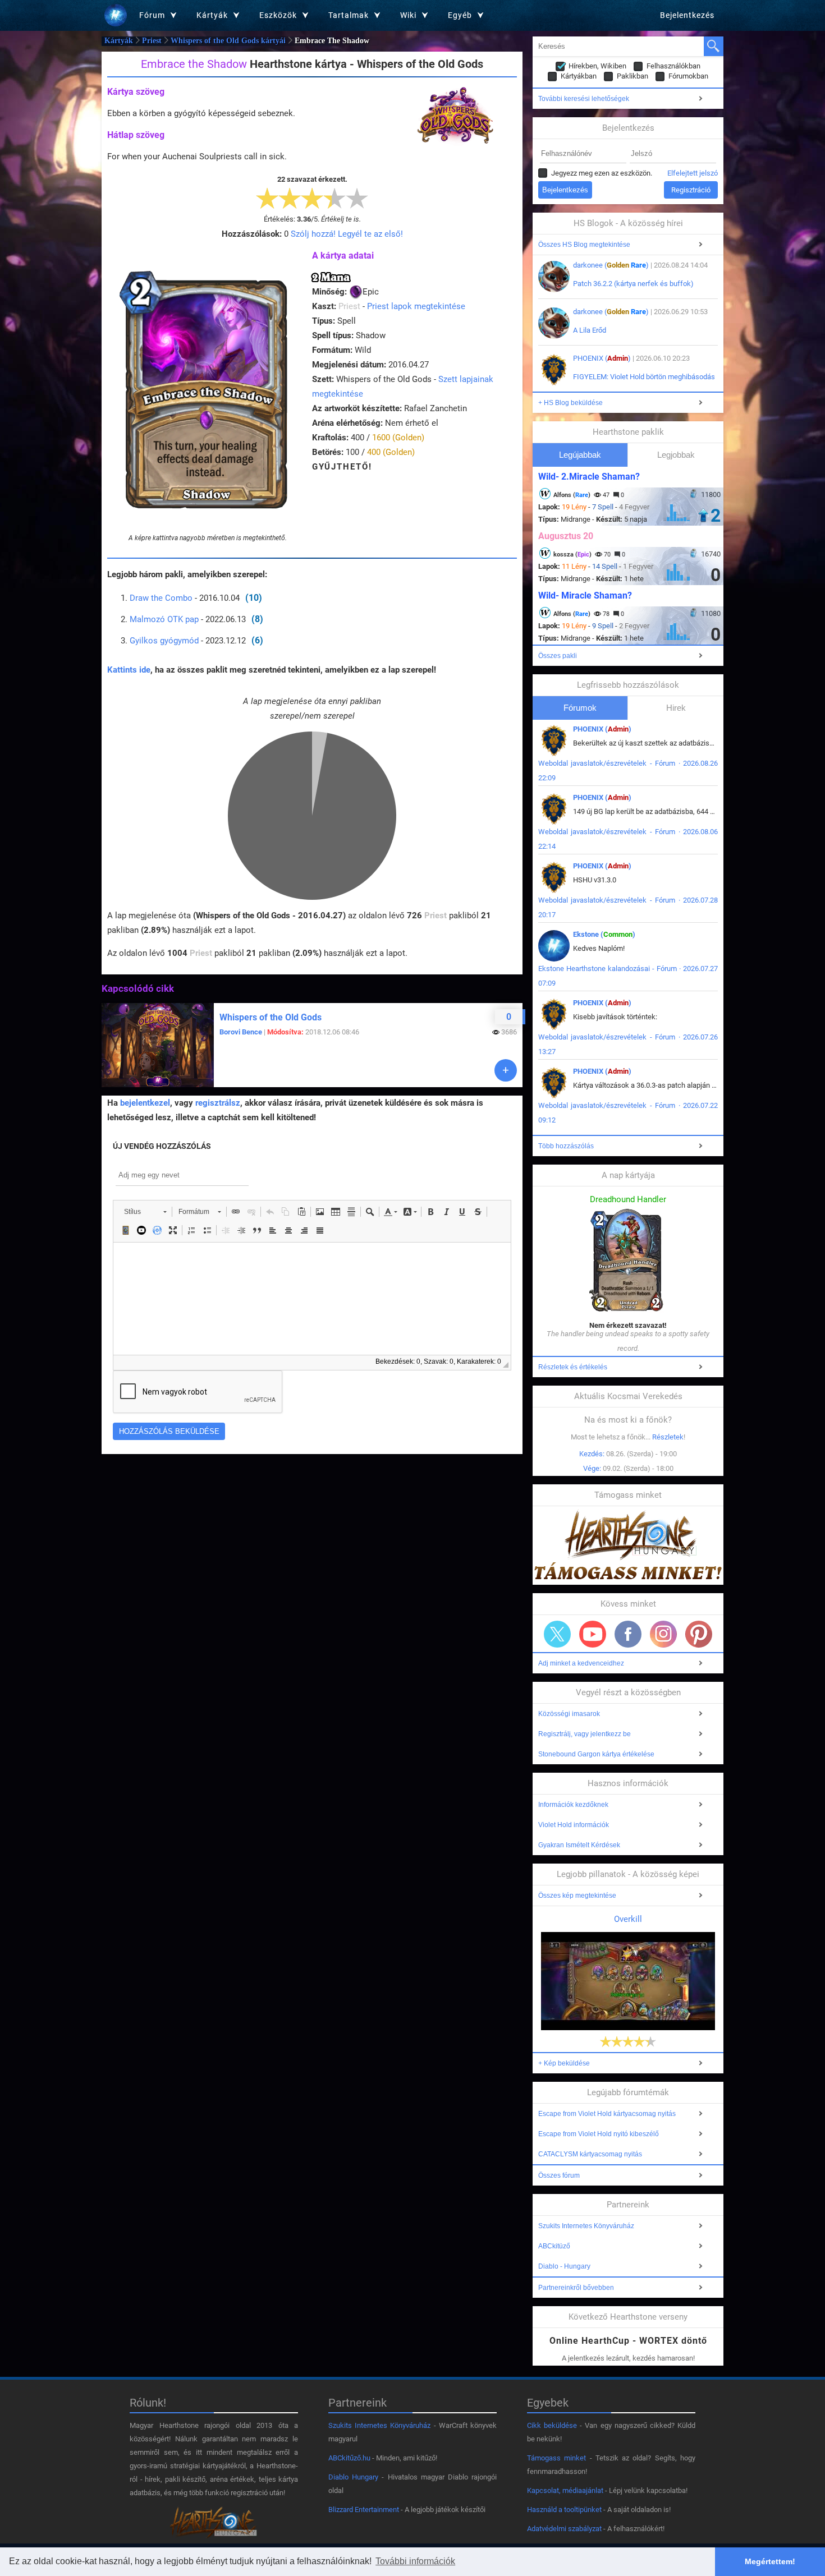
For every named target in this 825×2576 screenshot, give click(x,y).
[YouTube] (593, 1634)
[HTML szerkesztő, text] (312, 1299)
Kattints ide (129, 670)
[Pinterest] (699, 1634)
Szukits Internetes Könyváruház (586, 2226)
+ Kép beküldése (564, 2063)
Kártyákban (579, 76)
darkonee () (611, 265)
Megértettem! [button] (770, 2561)
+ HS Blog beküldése (570, 403)
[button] (145, 1212)
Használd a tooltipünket (564, 2510)
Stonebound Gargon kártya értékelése (596, 1754)
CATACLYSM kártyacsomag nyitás (590, 2154)
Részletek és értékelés (573, 1367)
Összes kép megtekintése (577, 1896)
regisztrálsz (218, 1103)
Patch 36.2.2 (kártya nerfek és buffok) (633, 284)
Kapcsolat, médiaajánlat (565, 2490)
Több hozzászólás (566, 1146)
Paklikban (632, 76)
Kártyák (119, 41)
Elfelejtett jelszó (693, 173)
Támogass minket (556, 2458)
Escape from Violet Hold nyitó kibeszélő (599, 2134)
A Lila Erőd (590, 330)
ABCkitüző (554, 2246)
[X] (557, 1634)
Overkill (628, 1919)
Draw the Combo (161, 598)
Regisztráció (691, 190)
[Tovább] (506, 1070)
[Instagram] (663, 1634)
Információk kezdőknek (573, 1805)
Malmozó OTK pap (164, 619)
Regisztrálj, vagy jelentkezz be (585, 1734)
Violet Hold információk (574, 1825)
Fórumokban (688, 76)
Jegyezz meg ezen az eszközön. (602, 173)
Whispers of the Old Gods (271, 1017)
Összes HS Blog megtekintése (584, 245)
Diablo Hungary (353, 2477)
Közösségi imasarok (569, 1714)
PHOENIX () (602, 358)
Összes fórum (559, 2175)
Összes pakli (558, 656)
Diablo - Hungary (564, 2266)
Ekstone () (604, 934)
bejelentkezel (145, 1103)
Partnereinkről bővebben (576, 2288)
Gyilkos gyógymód (164, 641)
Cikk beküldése (552, 2425)
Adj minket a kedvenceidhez (581, 1663)
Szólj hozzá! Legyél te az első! (347, 234)
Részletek (668, 1437)
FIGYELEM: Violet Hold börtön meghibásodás (644, 377)
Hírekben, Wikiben (597, 66)
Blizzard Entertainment (364, 2510)
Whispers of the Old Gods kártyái (228, 41)
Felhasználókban (673, 66)
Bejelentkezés (687, 15)
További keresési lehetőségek (584, 99)
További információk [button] (415, 2561)
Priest (152, 41)
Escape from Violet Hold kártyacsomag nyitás (607, 2114)
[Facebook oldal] (628, 1634)
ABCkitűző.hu (349, 2458)
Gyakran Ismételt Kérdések (579, 1845)
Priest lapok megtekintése (416, 306)
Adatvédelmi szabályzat (564, 2529)
